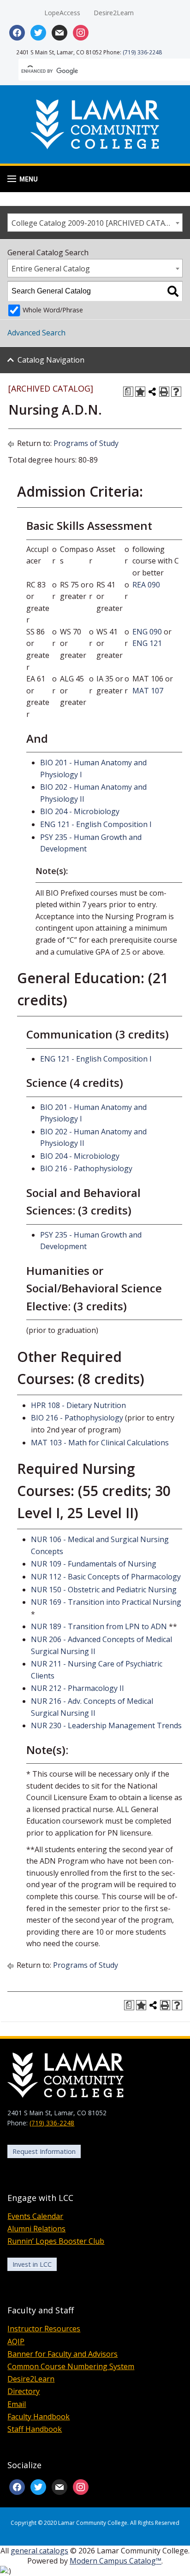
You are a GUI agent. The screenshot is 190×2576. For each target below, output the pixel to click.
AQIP (16, 2341)
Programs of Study (86, 443)
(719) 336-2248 (142, 52)
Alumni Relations (36, 2229)
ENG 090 (147, 632)
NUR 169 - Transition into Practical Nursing (106, 1602)
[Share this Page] (152, 392)
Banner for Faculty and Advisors (62, 2354)
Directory (24, 2391)
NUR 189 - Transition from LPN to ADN (99, 1626)
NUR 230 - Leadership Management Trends (106, 1725)
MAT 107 (148, 691)
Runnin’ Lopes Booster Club (56, 2241)
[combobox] (95, 223)
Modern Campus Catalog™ (116, 2561)
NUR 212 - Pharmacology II (77, 1688)
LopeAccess (62, 13)
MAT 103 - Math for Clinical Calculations (100, 1443)
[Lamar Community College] (95, 123)
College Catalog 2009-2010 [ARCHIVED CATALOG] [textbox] (97, 223)
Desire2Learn (114, 13)
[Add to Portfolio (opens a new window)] (140, 392)
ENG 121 (147, 643)
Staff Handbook (35, 2429)
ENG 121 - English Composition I (96, 824)
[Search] (173, 291)
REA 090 (146, 585)
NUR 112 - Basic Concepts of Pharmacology (106, 1577)
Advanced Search (36, 333)
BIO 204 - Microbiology (80, 811)
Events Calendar (35, 2216)
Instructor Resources (44, 2329)
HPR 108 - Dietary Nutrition (78, 1405)
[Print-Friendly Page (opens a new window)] (164, 392)
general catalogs (39, 2551)
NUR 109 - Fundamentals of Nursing (94, 1564)
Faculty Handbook (39, 2417)
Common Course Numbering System (71, 2366)
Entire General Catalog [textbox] (51, 269)
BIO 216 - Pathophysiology (86, 1168)
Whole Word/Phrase (53, 310)
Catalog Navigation (51, 360)
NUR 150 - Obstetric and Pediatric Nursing (104, 1590)
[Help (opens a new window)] (176, 392)
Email (17, 2404)
